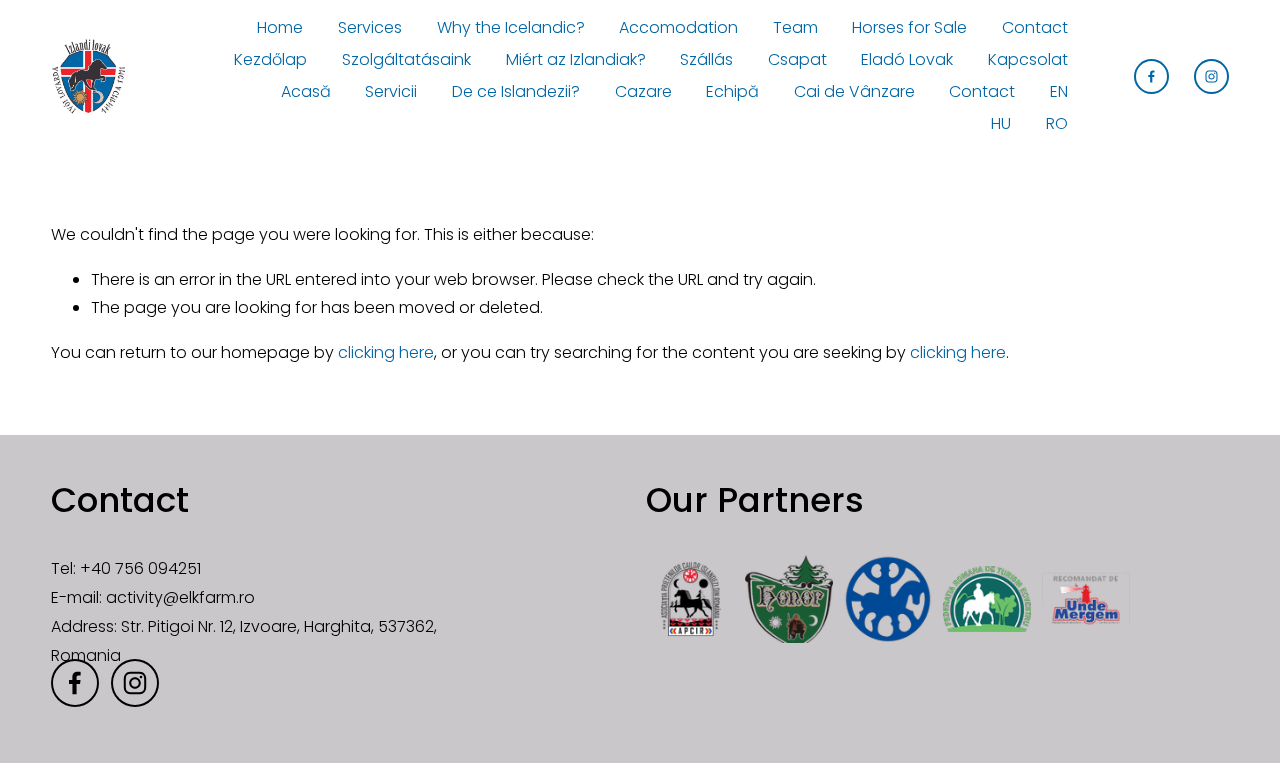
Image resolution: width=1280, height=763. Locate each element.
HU (1001, 123)
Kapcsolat (1028, 59)
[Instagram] (1211, 76)
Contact (1035, 27)
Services (370, 27)
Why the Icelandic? (511, 27)
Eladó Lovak (907, 59)
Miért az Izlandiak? (576, 59)
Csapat (797, 59)
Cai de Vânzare (854, 91)
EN (1059, 91)
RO (1057, 123)
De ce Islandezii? (516, 91)
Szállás (706, 59)
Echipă (732, 91)
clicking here (386, 352)
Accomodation (678, 27)
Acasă (306, 91)
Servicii (391, 91)
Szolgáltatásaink (406, 59)
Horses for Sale (909, 27)
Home (280, 27)
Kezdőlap (270, 59)
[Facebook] (1151, 76)
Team (795, 27)
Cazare (643, 91)
